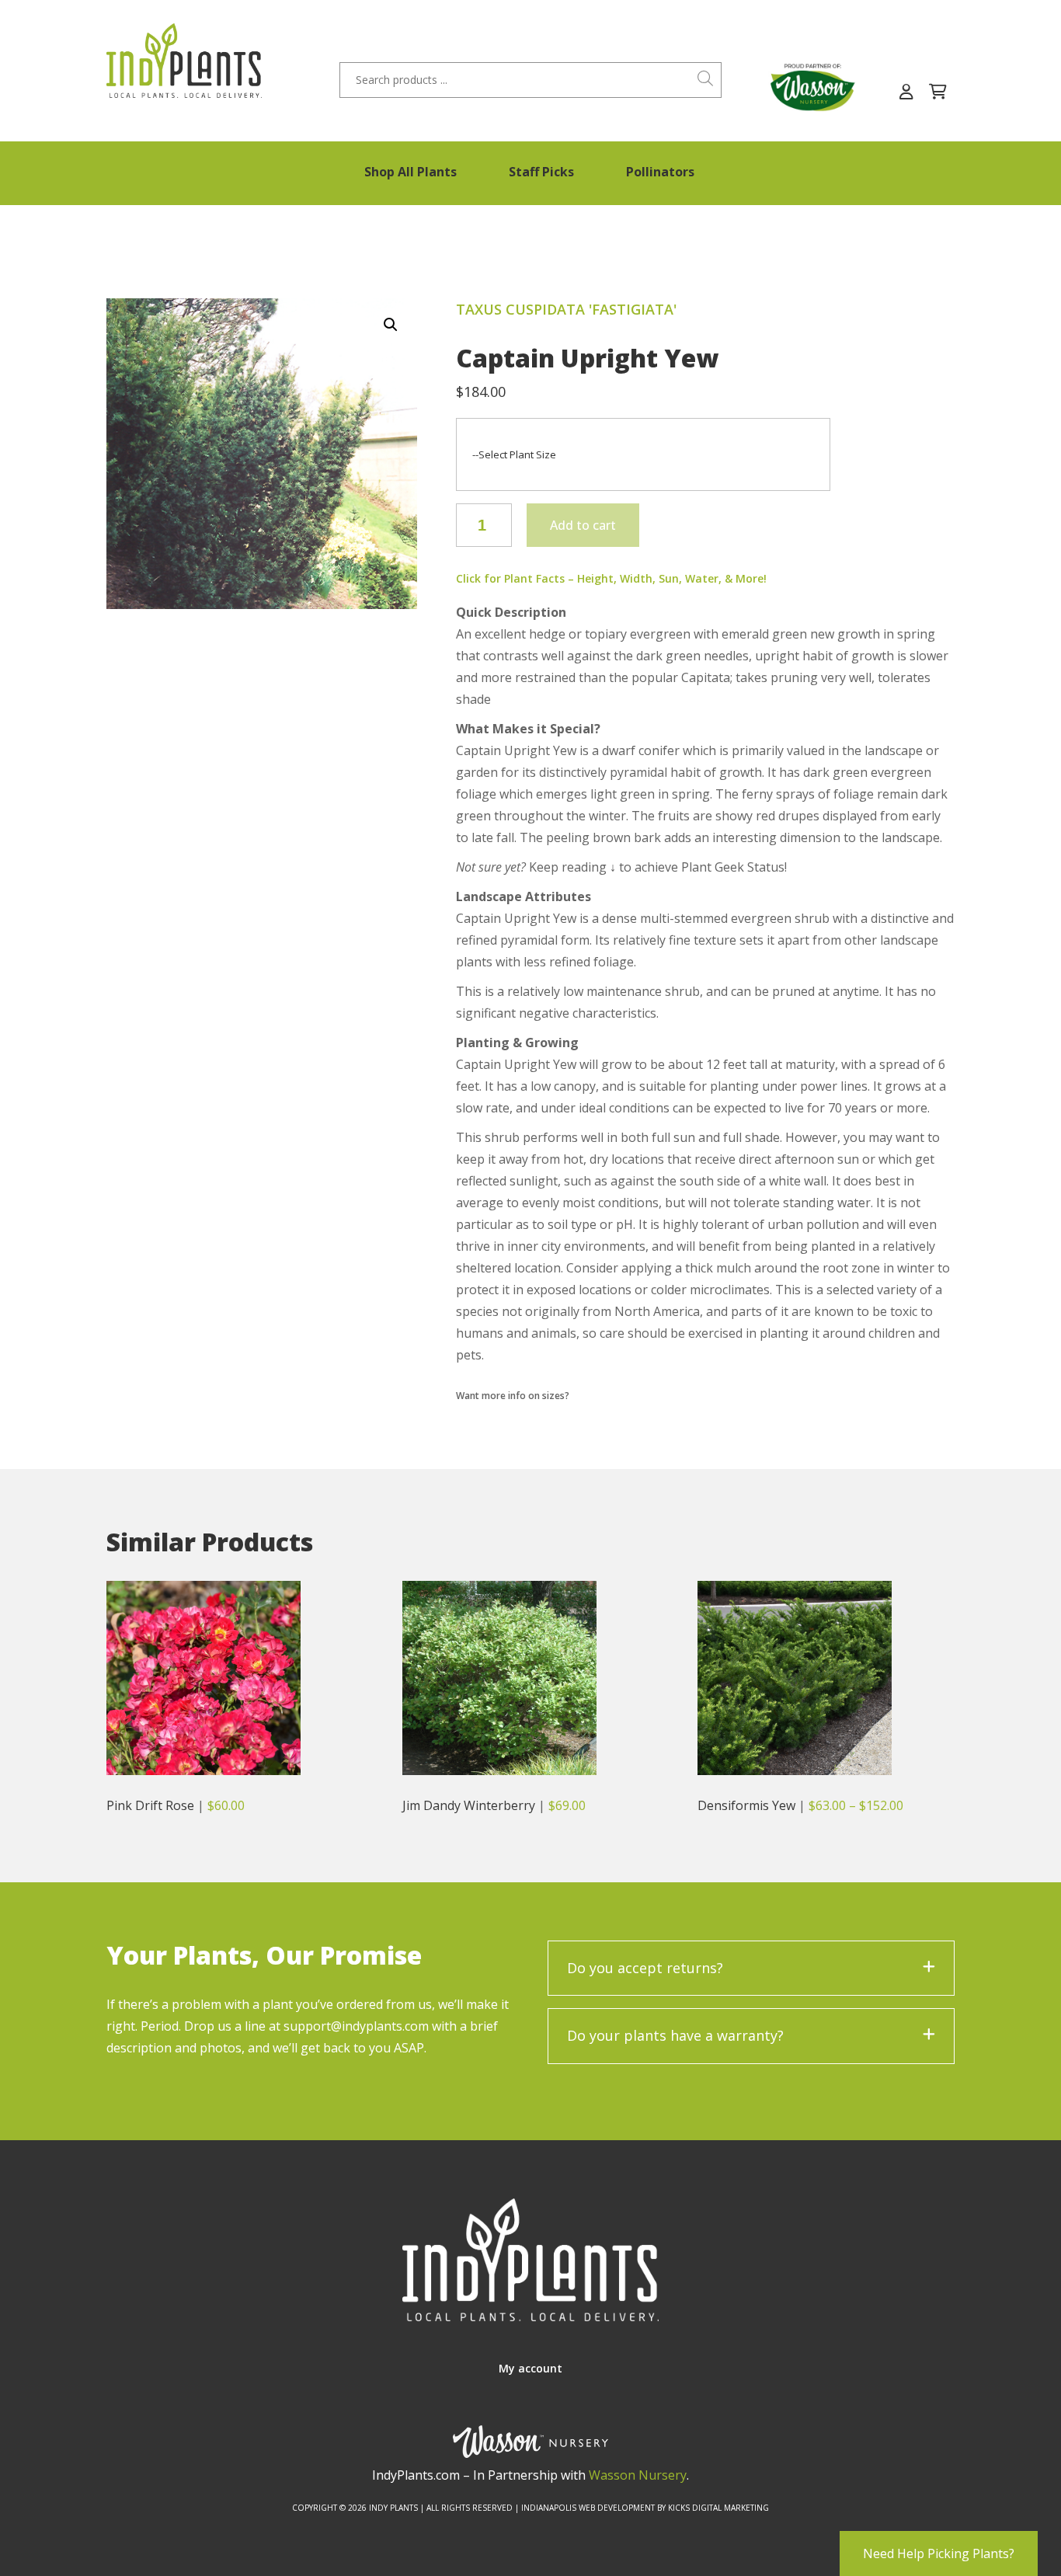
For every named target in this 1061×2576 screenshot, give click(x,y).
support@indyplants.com (356, 2026)
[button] (391, 325)
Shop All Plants (410, 172)
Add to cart (583, 525)
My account (530, 2368)
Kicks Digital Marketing (718, 2508)
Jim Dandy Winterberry (469, 1805)
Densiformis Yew (746, 1805)
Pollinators (660, 172)
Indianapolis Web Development (588, 2508)
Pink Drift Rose (150, 1805)
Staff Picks (541, 172)
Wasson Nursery (638, 2475)
